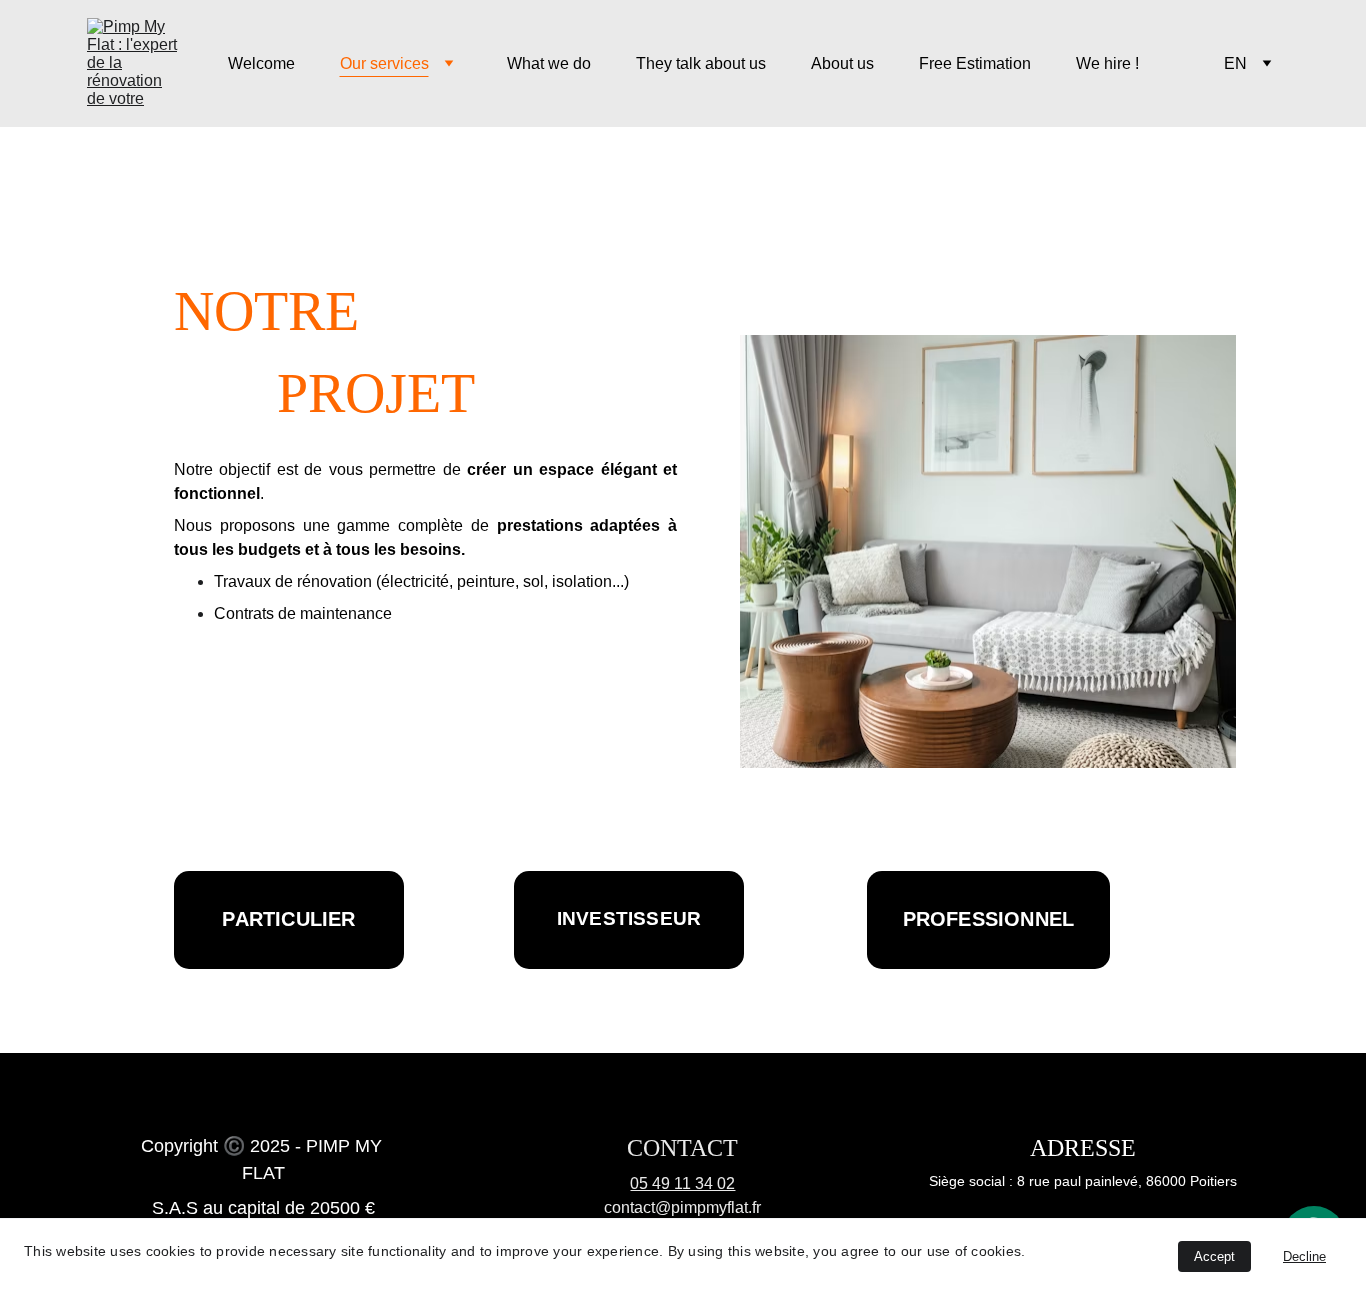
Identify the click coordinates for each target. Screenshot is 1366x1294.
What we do (549, 63)
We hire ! (1107, 63)
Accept (1214, 1256)
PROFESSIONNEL (989, 919)
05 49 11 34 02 (682, 1183)
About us (842, 63)
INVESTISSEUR (629, 918)
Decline (1304, 1256)
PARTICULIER (288, 919)
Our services (384, 63)
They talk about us (701, 63)
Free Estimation (975, 63)
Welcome (261, 63)
